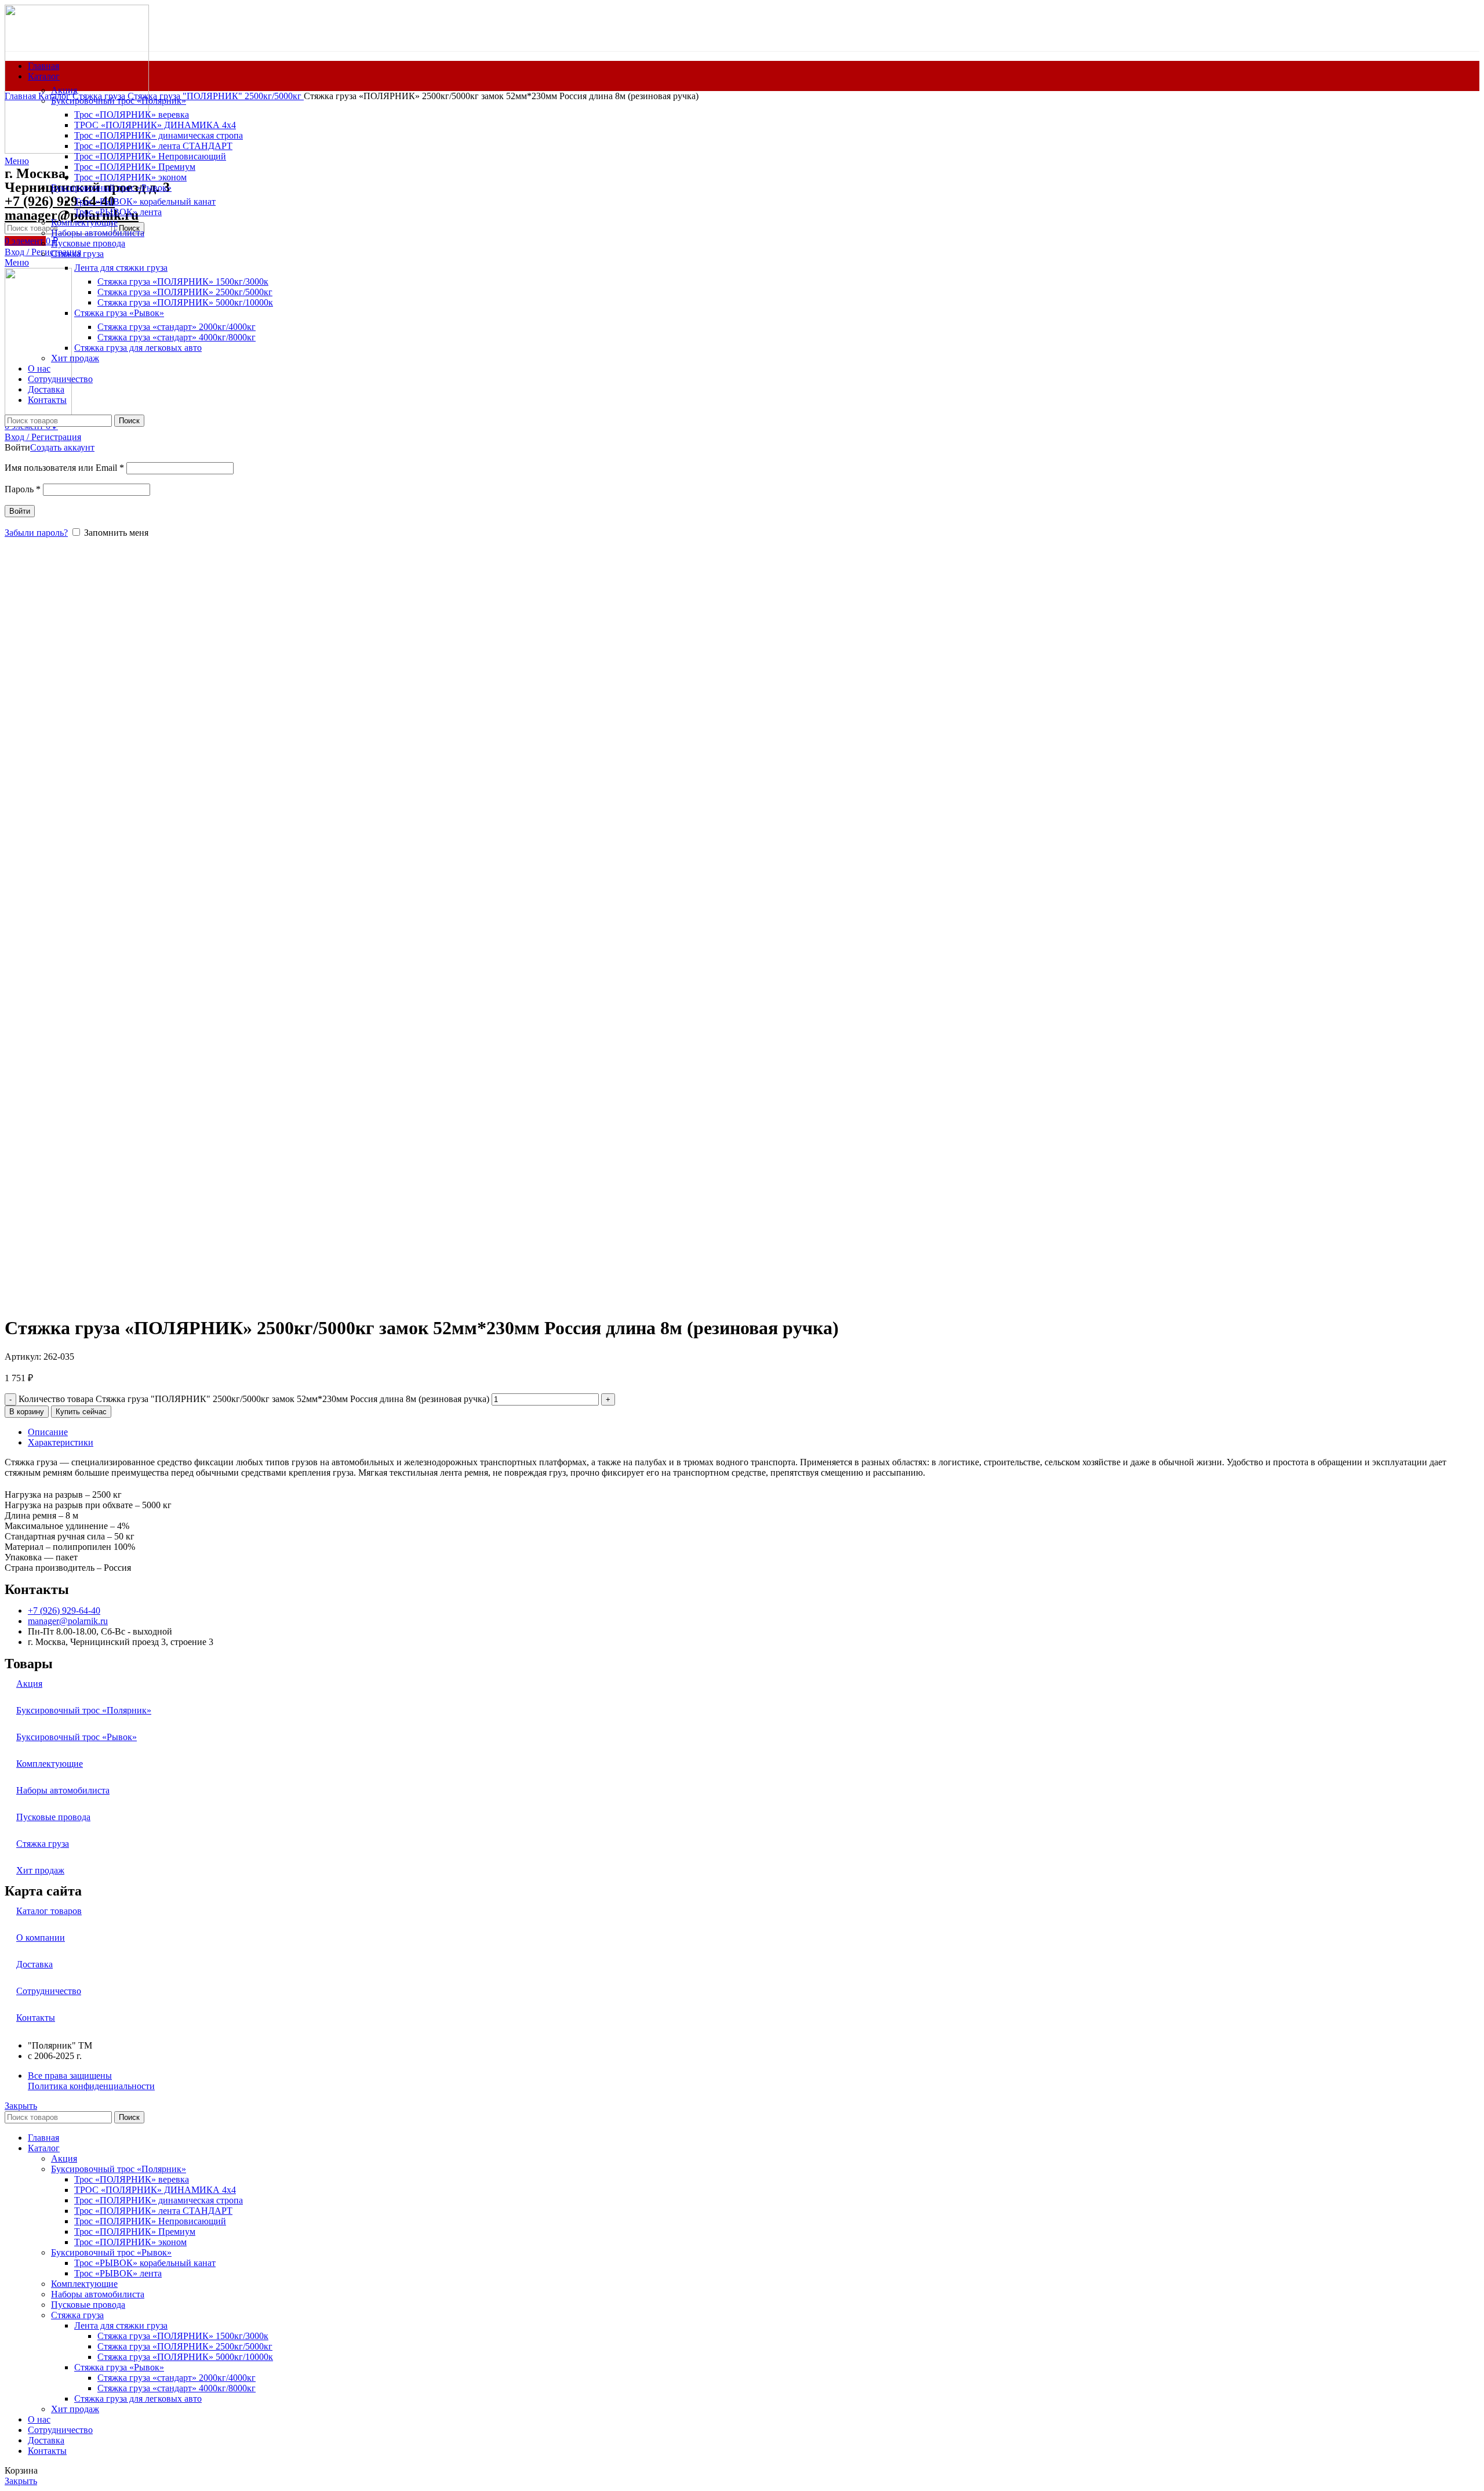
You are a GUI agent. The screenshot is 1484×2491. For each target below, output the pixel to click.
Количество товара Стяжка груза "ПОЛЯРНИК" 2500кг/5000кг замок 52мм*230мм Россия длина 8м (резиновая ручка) (254, 1399)
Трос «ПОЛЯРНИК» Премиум (135, 2232)
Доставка (34, 1964)
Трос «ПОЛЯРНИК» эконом (130, 2242)
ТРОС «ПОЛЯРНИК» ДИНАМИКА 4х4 (155, 2190)
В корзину (27, 1412)
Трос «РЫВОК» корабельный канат (145, 2263)
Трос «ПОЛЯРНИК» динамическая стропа (159, 2200)
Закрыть (21, 2106)
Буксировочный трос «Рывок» (77, 1737)
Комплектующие (50, 1764)
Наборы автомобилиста (63, 1790)
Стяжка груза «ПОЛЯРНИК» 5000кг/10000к (185, 2357)
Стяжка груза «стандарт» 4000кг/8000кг (177, 2388)
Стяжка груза (100, 96)
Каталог (55, 96)
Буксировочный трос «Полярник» (84, 1710)
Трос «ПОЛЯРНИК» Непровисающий (150, 2221)
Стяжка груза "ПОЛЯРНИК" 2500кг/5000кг (216, 96)
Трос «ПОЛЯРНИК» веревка (132, 2179)
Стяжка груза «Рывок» (119, 2367)
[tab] (754, 1432)
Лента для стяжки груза (121, 2325)
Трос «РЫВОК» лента (118, 2273)
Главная (21, 96)
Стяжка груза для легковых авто (138, 2399)
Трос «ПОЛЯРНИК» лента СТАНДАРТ (153, 2211)
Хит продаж (40, 1870)
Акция (64, 90)
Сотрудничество (49, 1991)
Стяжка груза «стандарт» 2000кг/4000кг (177, 2378)
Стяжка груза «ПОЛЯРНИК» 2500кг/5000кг (185, 2346)
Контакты (36, 2018)
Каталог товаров (49, 1911)
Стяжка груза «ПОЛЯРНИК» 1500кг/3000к (183, 2336)
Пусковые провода (53, 1817)
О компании (41, 1938)
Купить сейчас (81, 1412)
